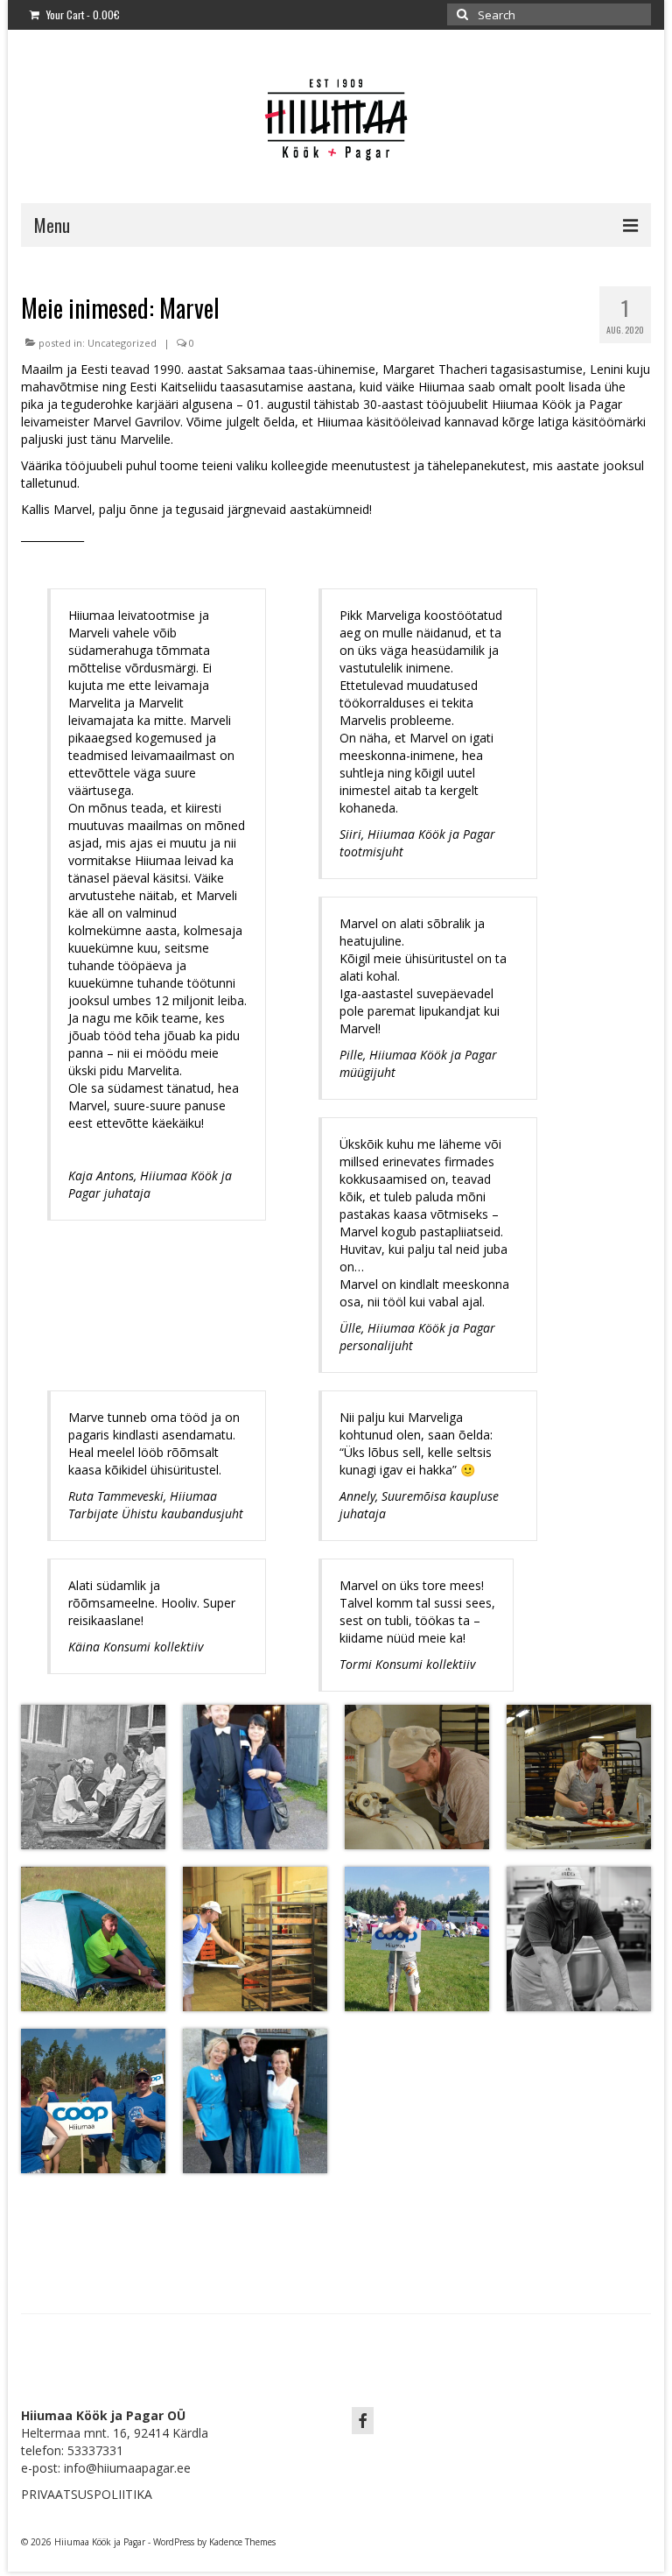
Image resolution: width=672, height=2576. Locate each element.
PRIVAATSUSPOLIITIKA (87, 2494)
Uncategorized (122, 343)
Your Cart (82, 14)
